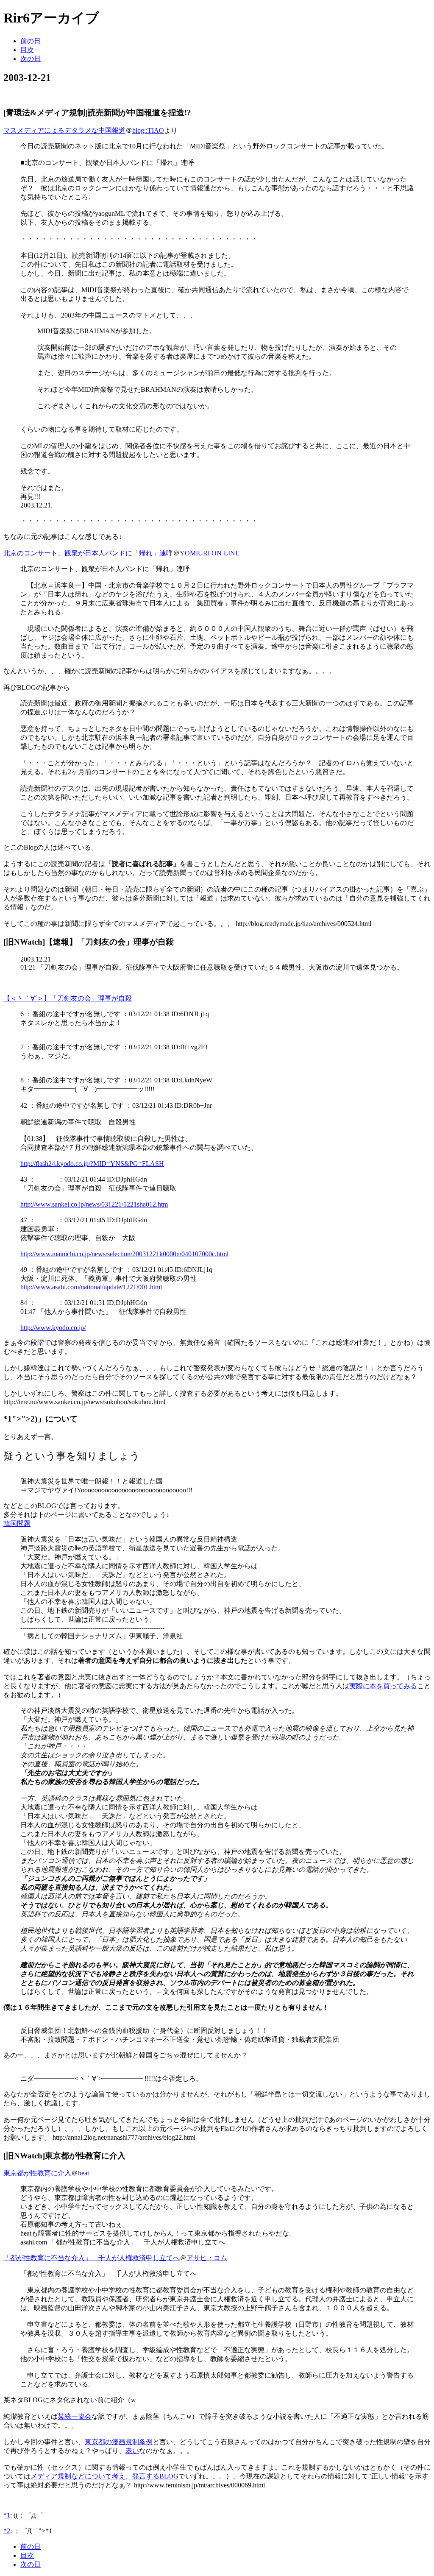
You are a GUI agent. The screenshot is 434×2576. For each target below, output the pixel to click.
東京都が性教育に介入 (37, 2173)
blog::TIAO (148, 130)
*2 (7, 2531)
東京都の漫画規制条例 (119, 2442)
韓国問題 (17, 1524)
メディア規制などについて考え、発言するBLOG (104, 2476)
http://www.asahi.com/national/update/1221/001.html (91, 1287)
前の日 (31, 41)
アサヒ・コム (207, 2258)
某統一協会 (75, 2416)
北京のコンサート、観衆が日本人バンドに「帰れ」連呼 (88, 553)
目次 (27, 50)
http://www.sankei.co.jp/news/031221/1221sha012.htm (94, 1204)
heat (83, 2173)
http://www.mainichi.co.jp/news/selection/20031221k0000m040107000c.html (124, 1254)
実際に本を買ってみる (383, 1686)
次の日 (31, 59)
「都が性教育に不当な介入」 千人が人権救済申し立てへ (92, 2258)
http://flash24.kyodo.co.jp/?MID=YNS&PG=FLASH (92, 1164)
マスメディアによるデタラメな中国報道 (64, 130)
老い (132, 2451)
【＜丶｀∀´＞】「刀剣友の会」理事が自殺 (68, 998)
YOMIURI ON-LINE (210, 553)
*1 (7, 2515)
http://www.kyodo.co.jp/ (53, 1328)
